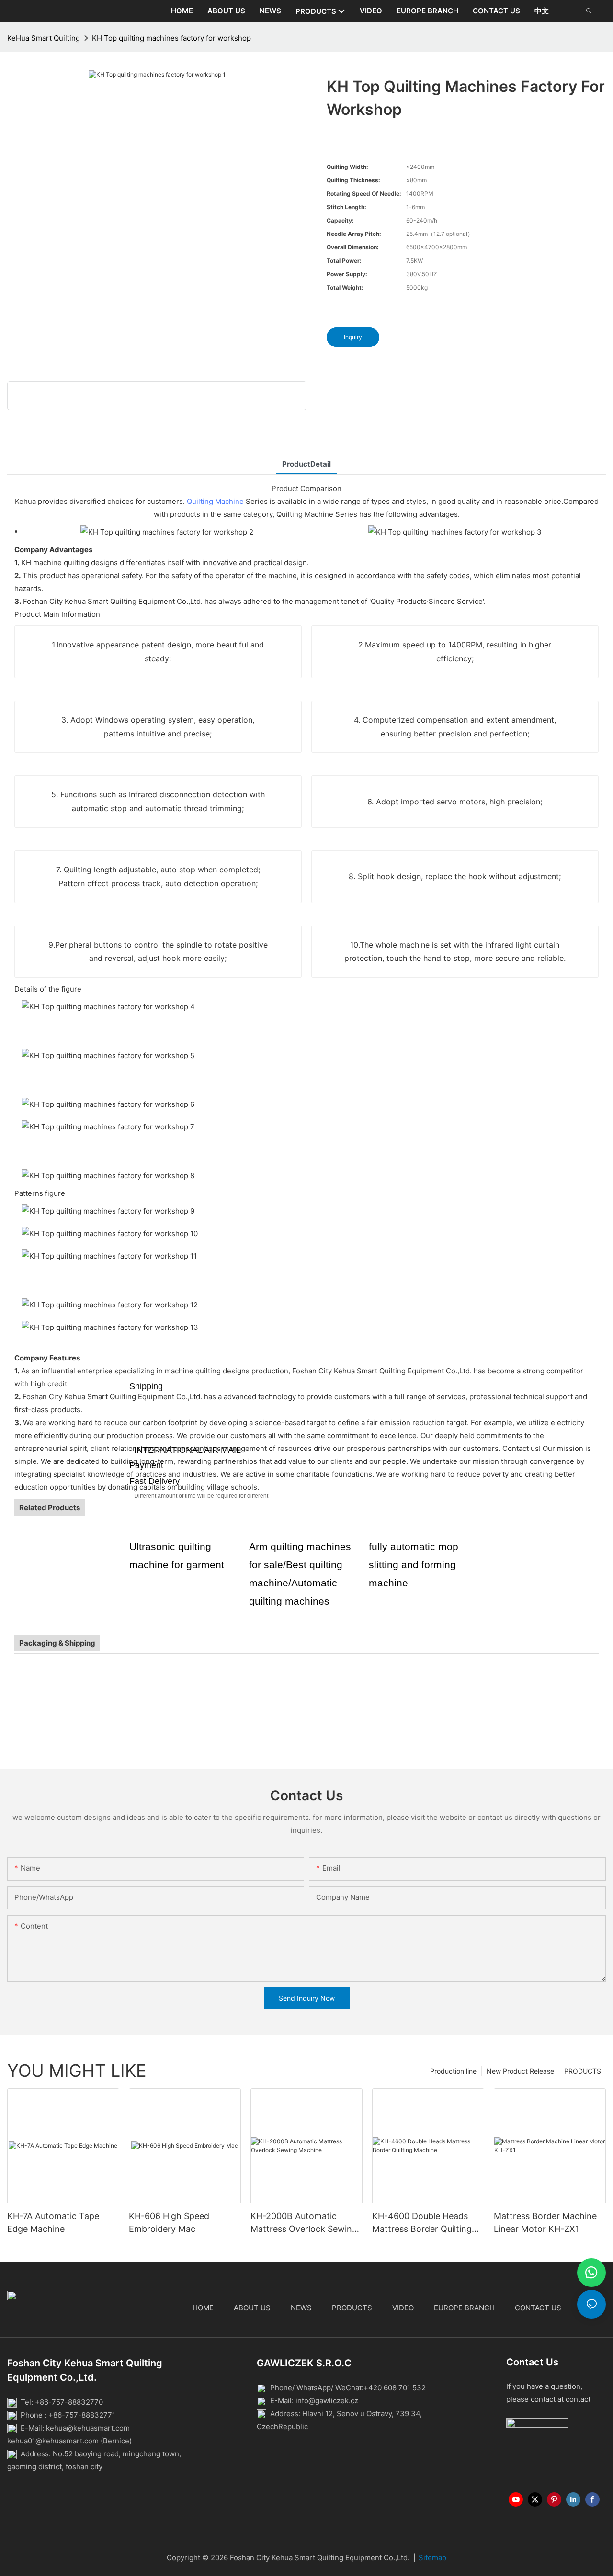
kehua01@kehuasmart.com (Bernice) (69, 2441)
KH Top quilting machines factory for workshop (171, 38)
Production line (453, 2071)
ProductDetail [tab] (306, 464)
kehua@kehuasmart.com (88, 2428)
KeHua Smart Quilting (44, 38)
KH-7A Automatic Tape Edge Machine (53, 2222)
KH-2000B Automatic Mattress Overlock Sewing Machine (304, 2223)
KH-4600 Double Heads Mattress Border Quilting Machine (422, 2223)
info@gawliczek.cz (327, 2401)
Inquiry (353, 337)
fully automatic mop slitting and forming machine (414, 1565)
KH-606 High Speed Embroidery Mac (169, 2222)
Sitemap (432, 2558)
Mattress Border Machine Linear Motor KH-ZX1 (545, 2222)
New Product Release (520, 2071)
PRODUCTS (583, 2071)
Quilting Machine (215, 501)
